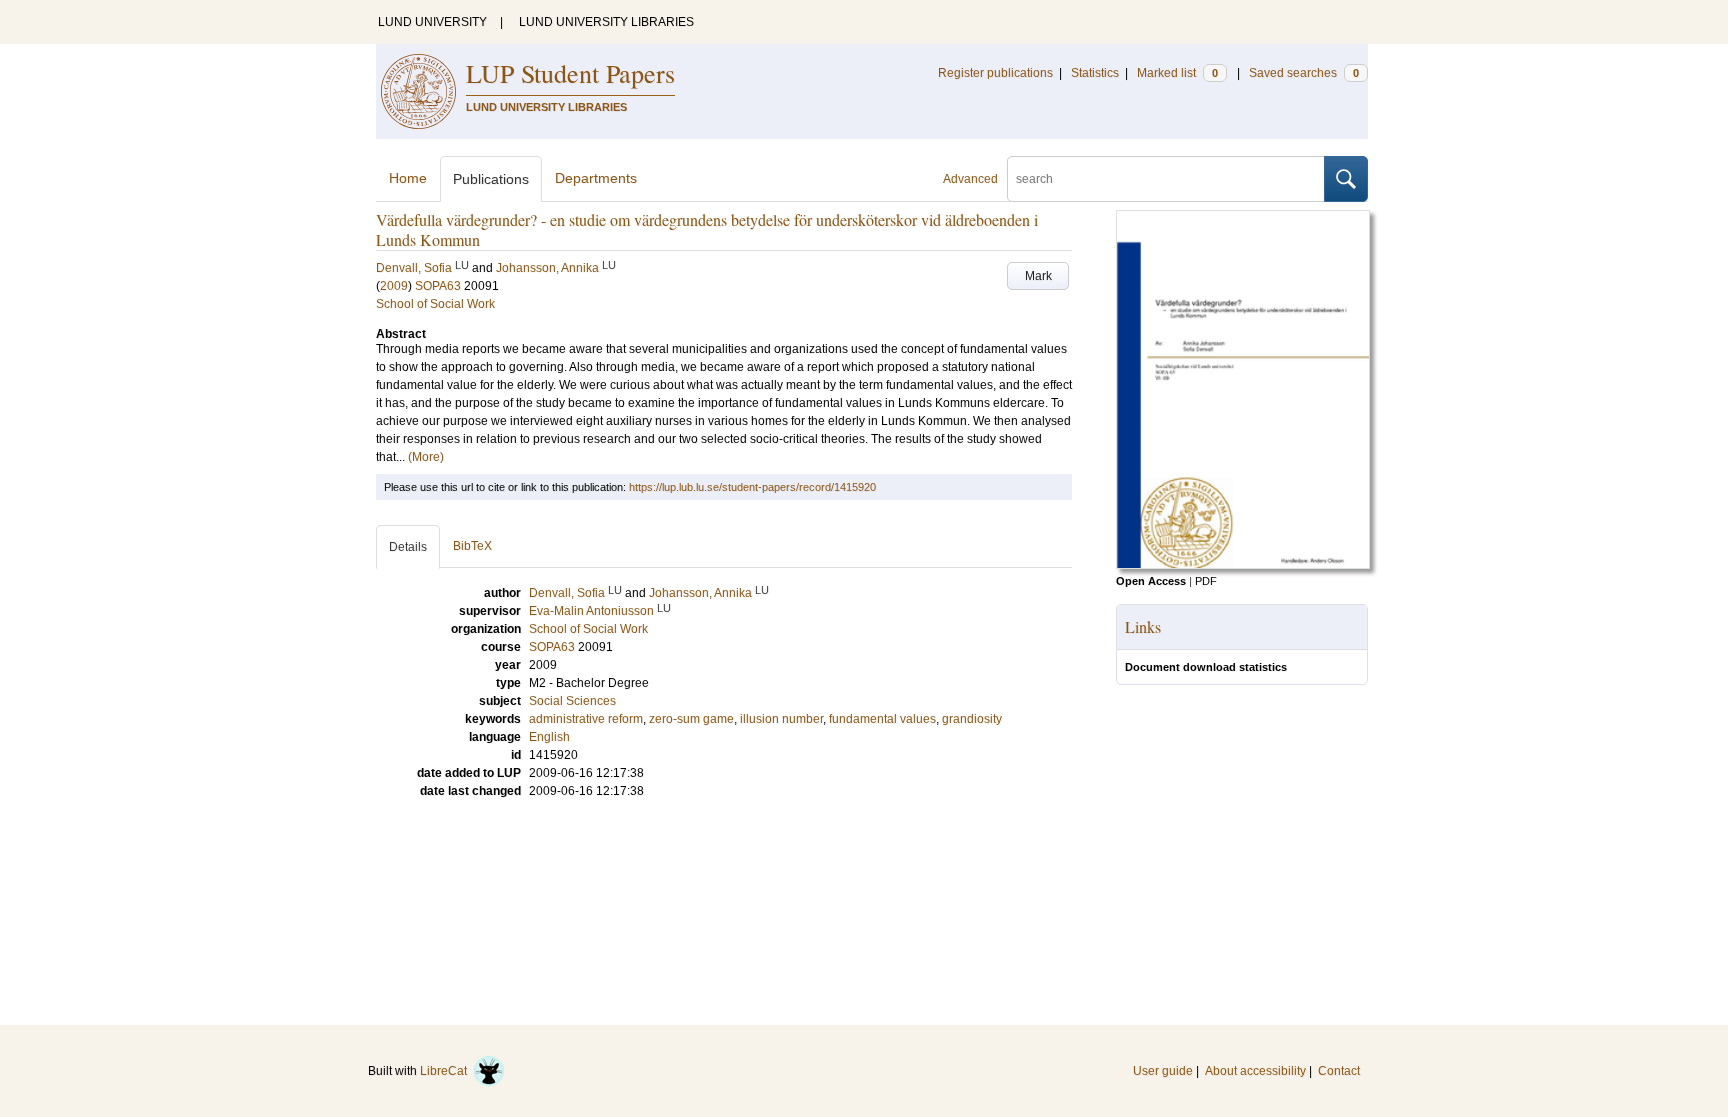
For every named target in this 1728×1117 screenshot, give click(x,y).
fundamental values (882, 719)
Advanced (970, 179)
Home (408, 178)
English (549, 737)
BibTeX (472, 546)
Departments (596, 178)
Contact (1339, 1071)
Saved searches (1304, 73)
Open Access (1151, 581)
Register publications (995, 73)
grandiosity (972, 719)
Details (408, 547)
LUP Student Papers (570, 73)
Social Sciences (572, 701)
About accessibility (1255, 1071)
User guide (1163, 1071)
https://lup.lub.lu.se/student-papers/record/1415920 (752, 487)
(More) (426, 457)
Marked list (1177, 73)
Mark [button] (1038, 276)
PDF (1206, 581)
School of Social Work (435, 304)
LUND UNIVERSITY (432, 22)
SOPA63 (438, 286)
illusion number (781, 719)
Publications (491, 179)
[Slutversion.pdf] (1243, 565)
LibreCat (446, 1071)
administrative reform (586, 719)
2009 (394, 286)
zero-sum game (691, 719)
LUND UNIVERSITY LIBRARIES (606, 22)
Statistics (1095, 73)
